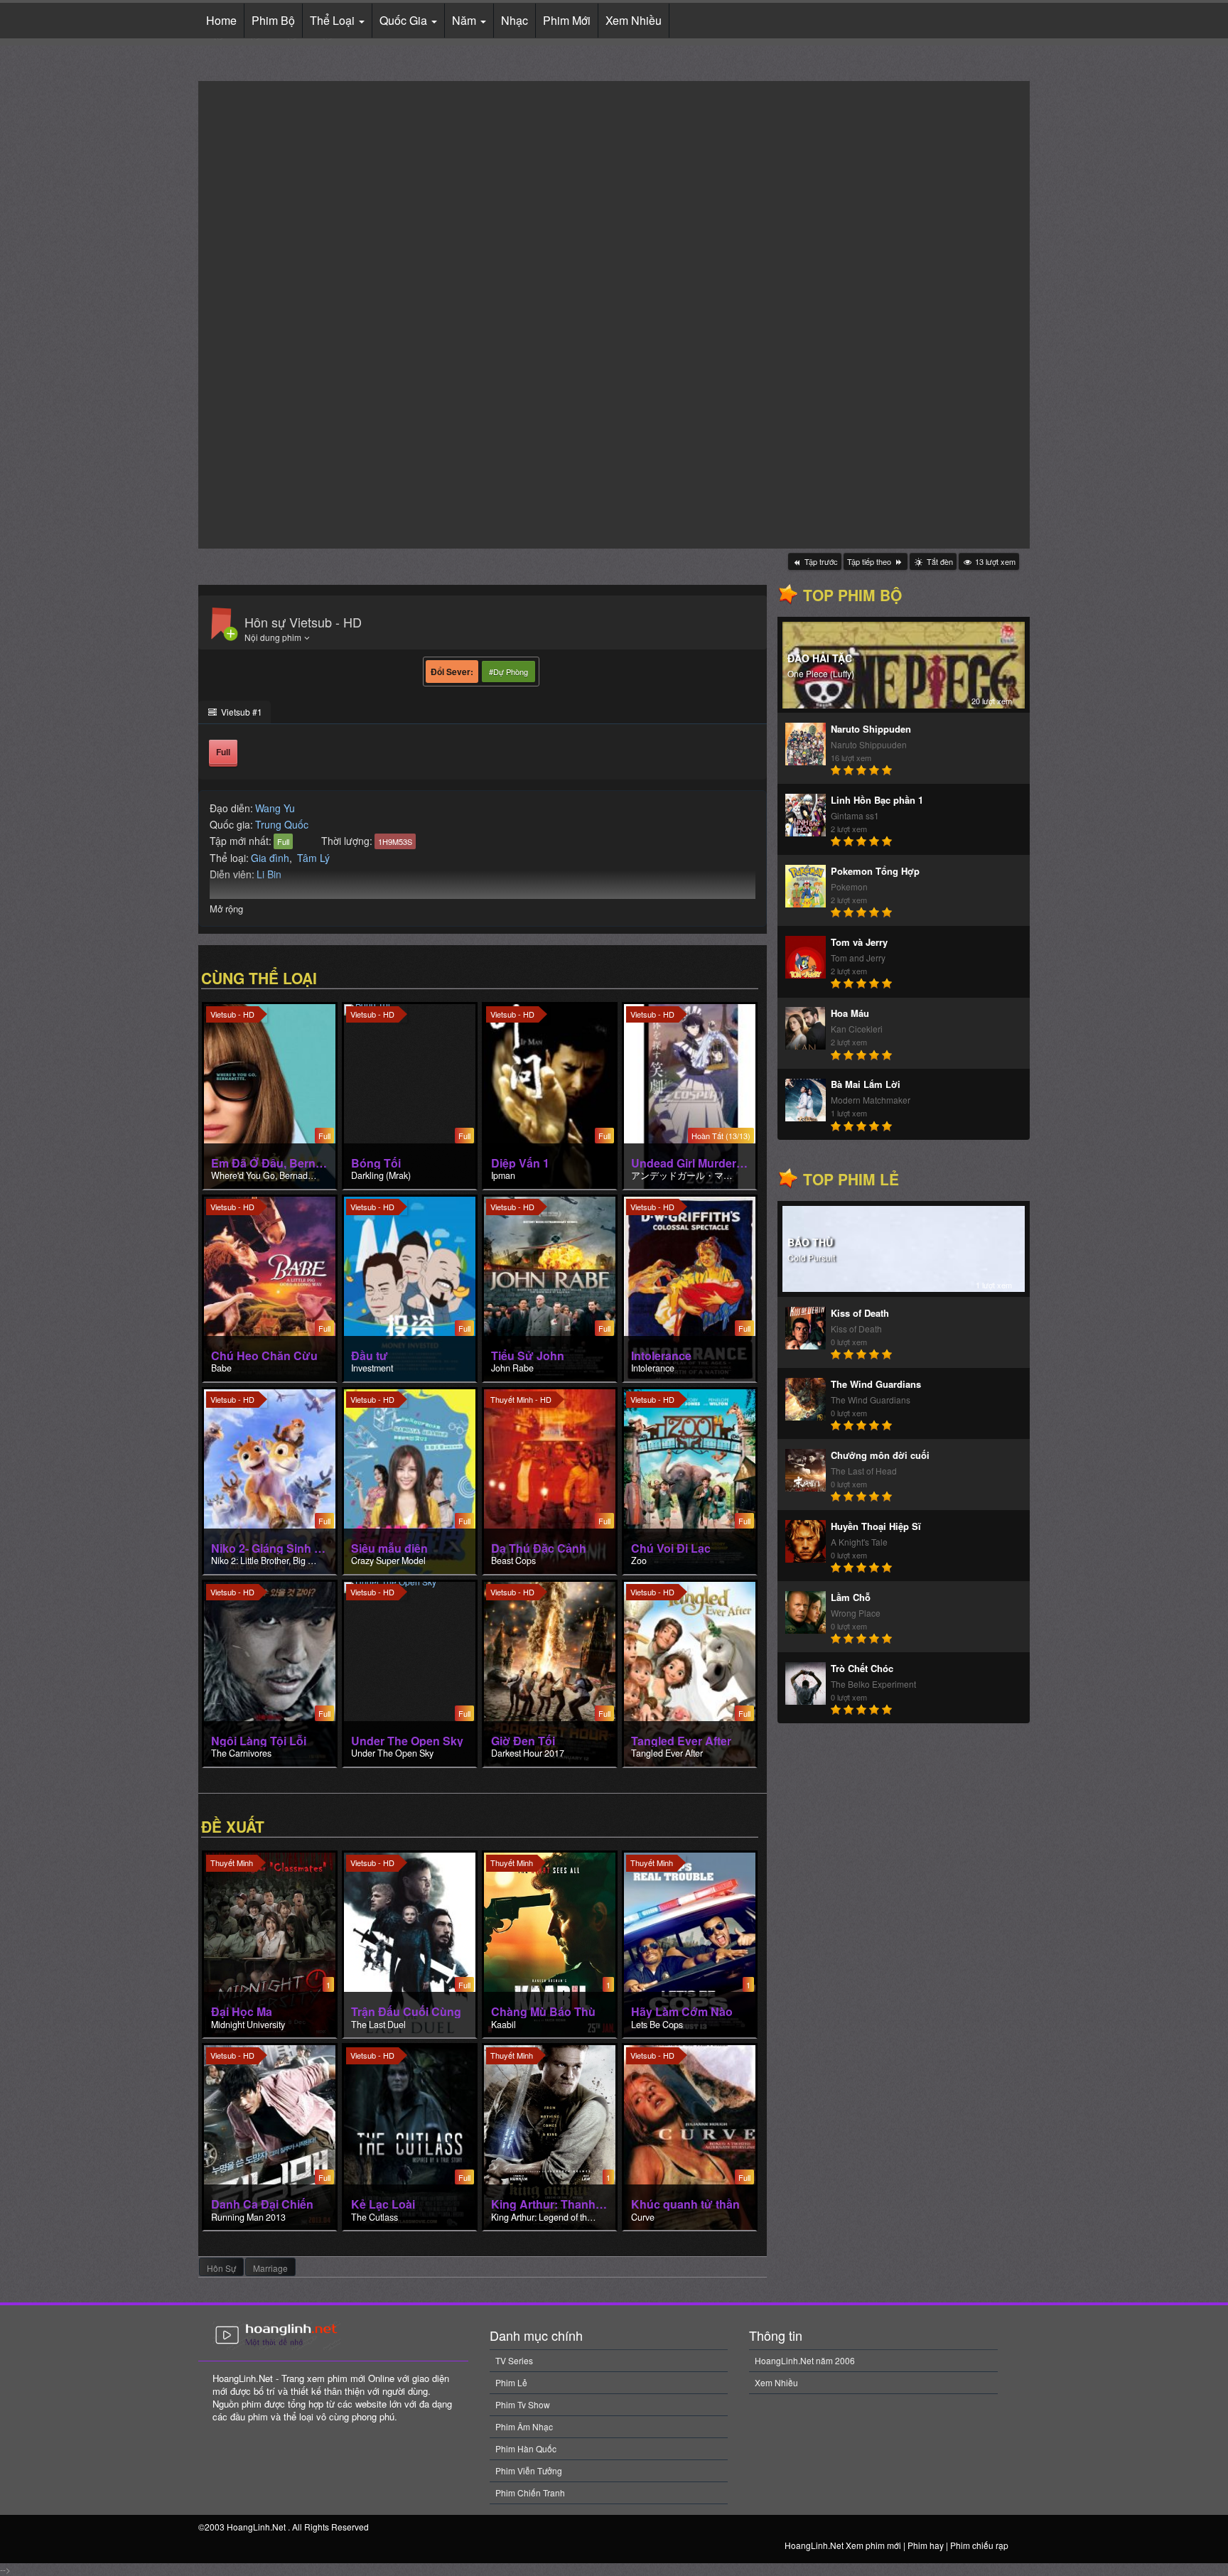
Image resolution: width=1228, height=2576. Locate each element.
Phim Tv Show (523, 2404)
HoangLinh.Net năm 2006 (805, 2360)
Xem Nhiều (634, 20)
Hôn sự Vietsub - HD (303, 622)
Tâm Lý (313, 858)
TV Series (514, 2360)
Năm (465, 20)
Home (221, 20)
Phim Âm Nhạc (524, 2426)
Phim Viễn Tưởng (529, 2470)
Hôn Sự (221, 2268)
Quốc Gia (405, 20)
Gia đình (270, 858)
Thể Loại (334, 20)
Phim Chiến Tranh (530, 2493)
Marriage (270, 2268)
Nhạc (515, 20)
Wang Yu (275, 808)
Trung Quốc (282, 824)
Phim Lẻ (511, 2382)
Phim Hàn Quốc (526, 2448)
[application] (614, 315)
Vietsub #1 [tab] (241, 712)
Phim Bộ (273, 20)
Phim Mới (567, 20)
